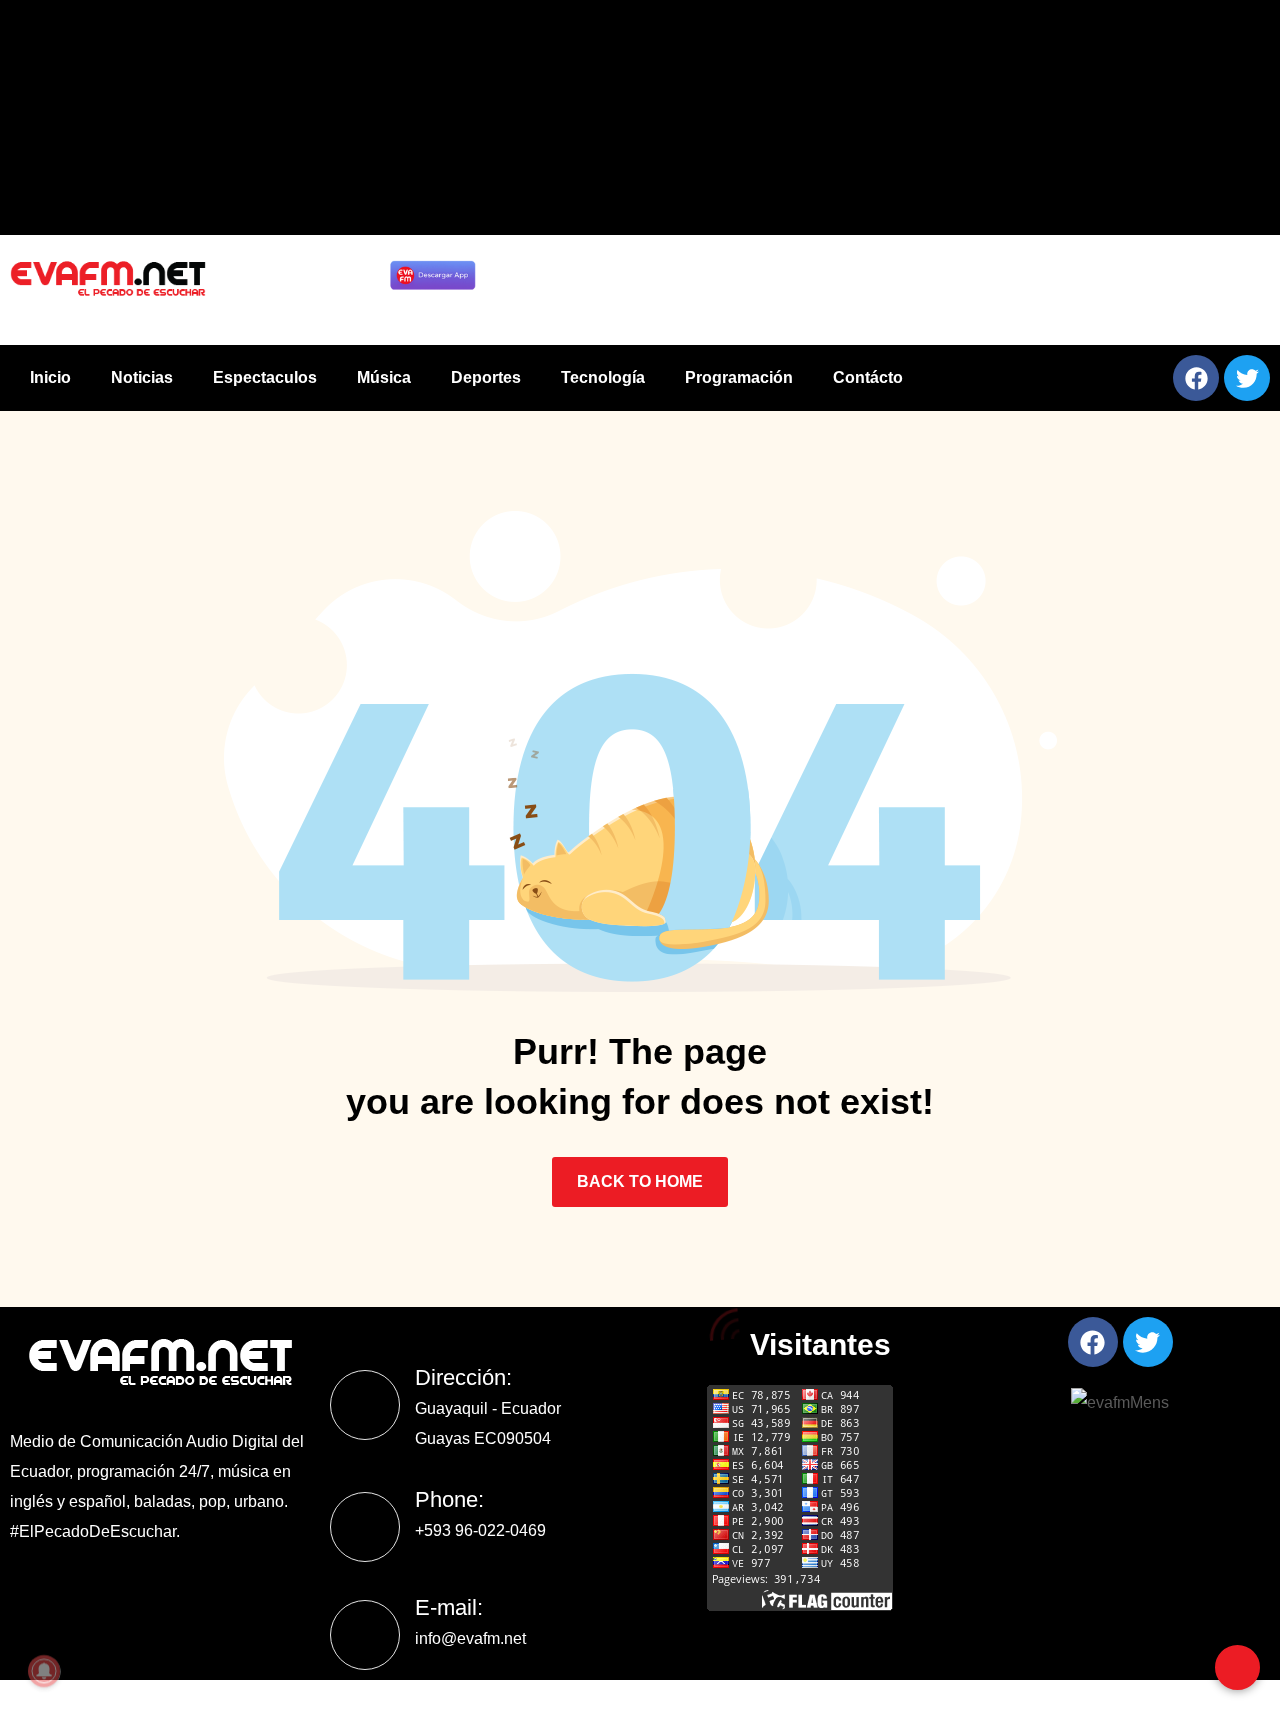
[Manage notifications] (44, 1671)
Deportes (486, 377)
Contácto (868, 377)
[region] (883, 290)
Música (384, 377)
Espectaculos (265, 377)
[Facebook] (1196, 378)
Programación (739, 377)
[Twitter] (1247, 378)
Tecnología (603, 377)
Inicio (50, 377)
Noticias (142, 377)
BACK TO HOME (640, 1181)
